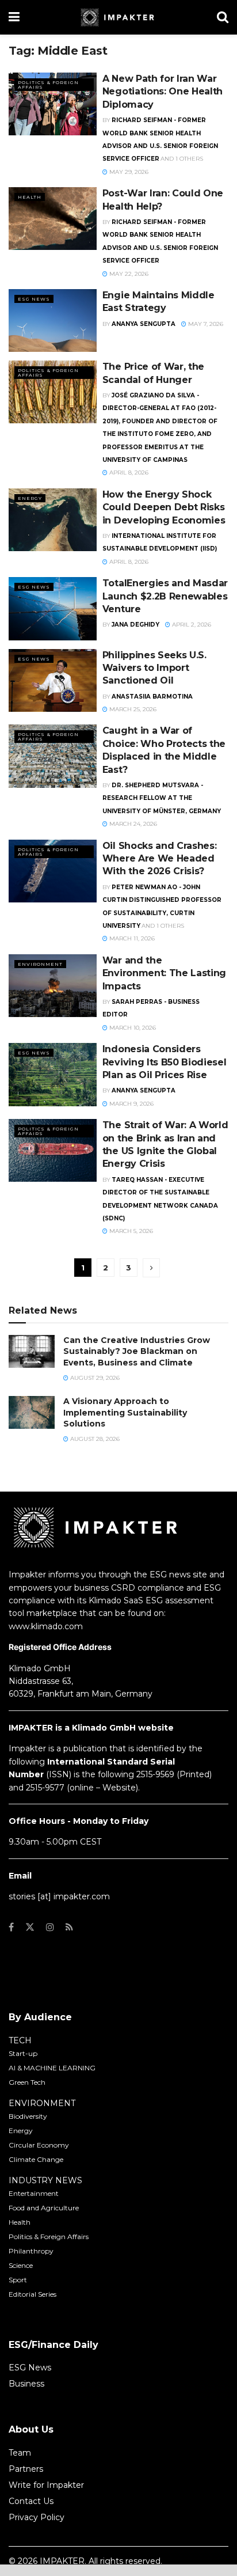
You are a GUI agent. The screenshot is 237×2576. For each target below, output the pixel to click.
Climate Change (36, 2159)
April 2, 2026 (191, 625)
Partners (26, 2469)
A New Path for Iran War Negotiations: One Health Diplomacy (163, 92)
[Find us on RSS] (69, 1927)
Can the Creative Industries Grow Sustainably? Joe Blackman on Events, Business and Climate (137, 1351)
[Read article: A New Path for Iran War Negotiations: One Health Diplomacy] (53, 104)
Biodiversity (28, 2116)
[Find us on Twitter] (30, 1927)
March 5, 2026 (130, 1231)
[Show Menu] (14, 17)
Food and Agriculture (44, 2208)
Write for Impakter (46, 2485)
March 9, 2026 (131, 1104)
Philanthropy (31, 2251)
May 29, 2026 (128, 172)
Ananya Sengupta (144, 324)
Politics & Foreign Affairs (48, 85)
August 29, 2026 (94, 1378)
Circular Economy (39, 2145)
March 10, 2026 (132, 1028)
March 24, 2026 (132, 824)
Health (30, 197)
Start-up (23, 2053)
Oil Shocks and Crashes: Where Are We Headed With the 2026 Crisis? (160, 859)
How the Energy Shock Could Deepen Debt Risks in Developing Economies (164, 507)
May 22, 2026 (128, 274)
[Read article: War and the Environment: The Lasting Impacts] (53, 986)
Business (26, 2384)
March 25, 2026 (132, 709)
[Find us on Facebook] (11, 1927)
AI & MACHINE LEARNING (52, 2068)
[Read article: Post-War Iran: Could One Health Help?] (53, 219)
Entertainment (34, 2193)
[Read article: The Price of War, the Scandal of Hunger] (53, 392)
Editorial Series (33, 2294)
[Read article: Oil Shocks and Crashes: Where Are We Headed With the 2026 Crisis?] (53, 871)
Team (20, 2453)
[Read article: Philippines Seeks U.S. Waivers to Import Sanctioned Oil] (53, 680)
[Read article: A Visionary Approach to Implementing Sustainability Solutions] (32, 1412)
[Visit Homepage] (118, 17)
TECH (20, 2040)
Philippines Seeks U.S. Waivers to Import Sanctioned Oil (154, 668)
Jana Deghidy (135, 625)
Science (21, 2265)
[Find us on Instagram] (50, 1927)
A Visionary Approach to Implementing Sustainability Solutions (125, 1412)
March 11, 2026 (131, 938)
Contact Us (31, 2501)
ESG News (34, 299)
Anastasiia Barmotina (152, 697)
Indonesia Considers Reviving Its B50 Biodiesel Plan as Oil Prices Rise (165, 1062)
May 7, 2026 (205, 324)
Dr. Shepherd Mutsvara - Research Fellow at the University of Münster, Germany (162, 798)
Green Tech (27, 2082)
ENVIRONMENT (42, 2103)
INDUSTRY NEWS (45, 2180)
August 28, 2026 (94, 1439)
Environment (40, 964)
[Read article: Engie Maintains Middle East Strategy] (53, 320)
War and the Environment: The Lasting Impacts (164, 973)
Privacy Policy (37, 2517)
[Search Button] (223, 17)
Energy (30, 498)
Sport (18, 2280)
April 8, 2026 (128, 473)
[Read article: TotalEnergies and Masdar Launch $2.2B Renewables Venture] (53, 608)
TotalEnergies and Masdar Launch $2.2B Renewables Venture (165, 596)
